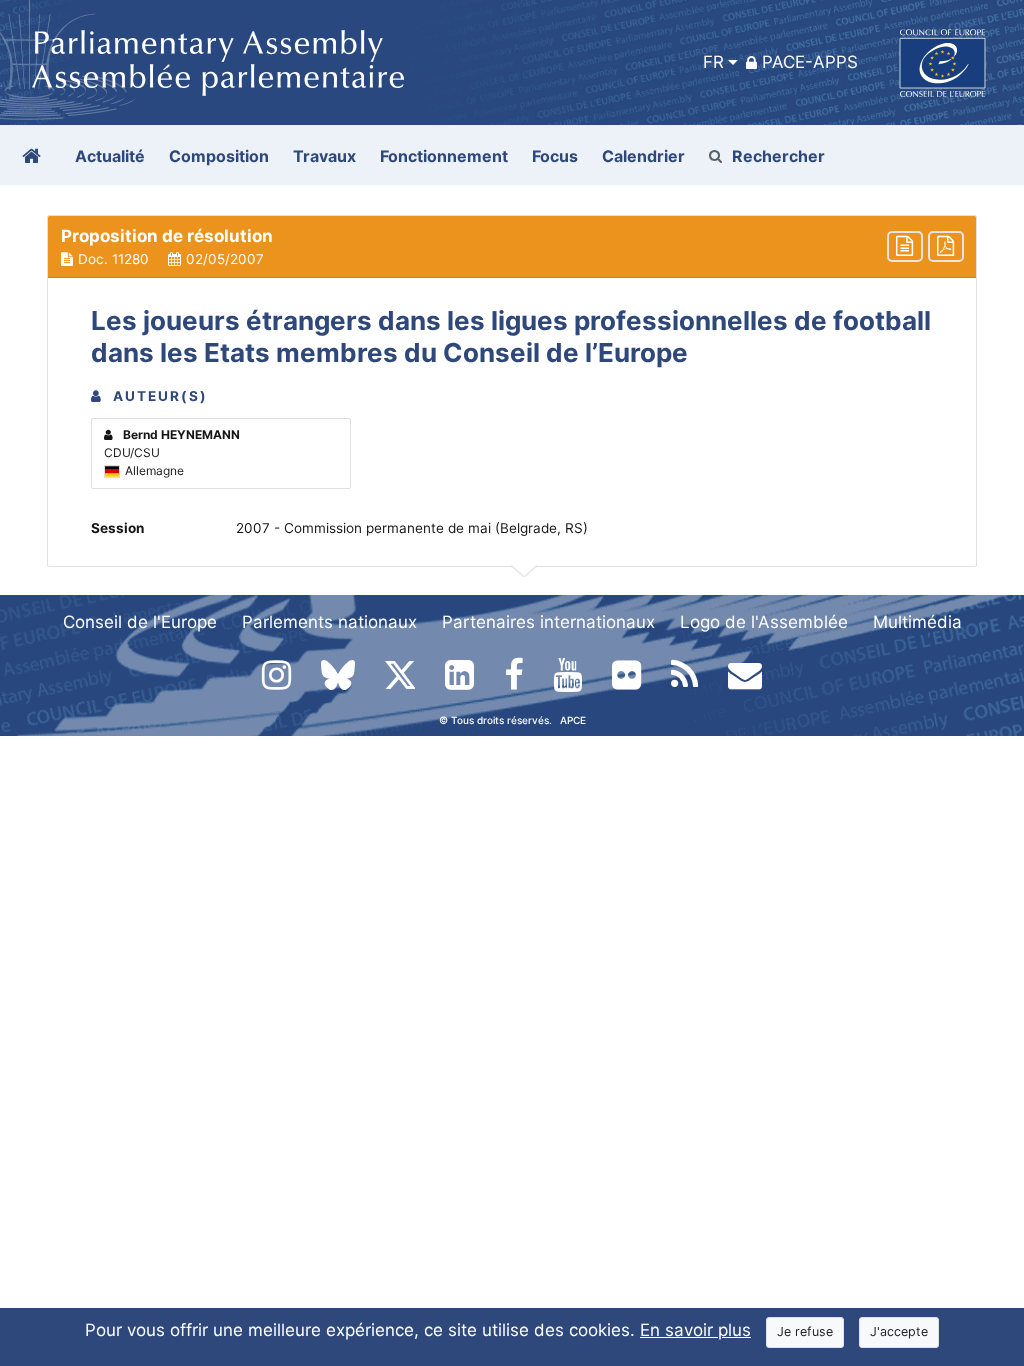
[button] (512, 247)
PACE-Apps (810, 62)
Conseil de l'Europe (140, 622)
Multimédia (917, 622)
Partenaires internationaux (548, 622)
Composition (219, 156)
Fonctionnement (444, 156)
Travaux (324, 156)
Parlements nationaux (329, 622)
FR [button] (713, 62)
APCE (573, 720)
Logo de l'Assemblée (764, 622)
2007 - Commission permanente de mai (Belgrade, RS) (412, 528)
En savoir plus (695, 1330)
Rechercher (778, 156)
